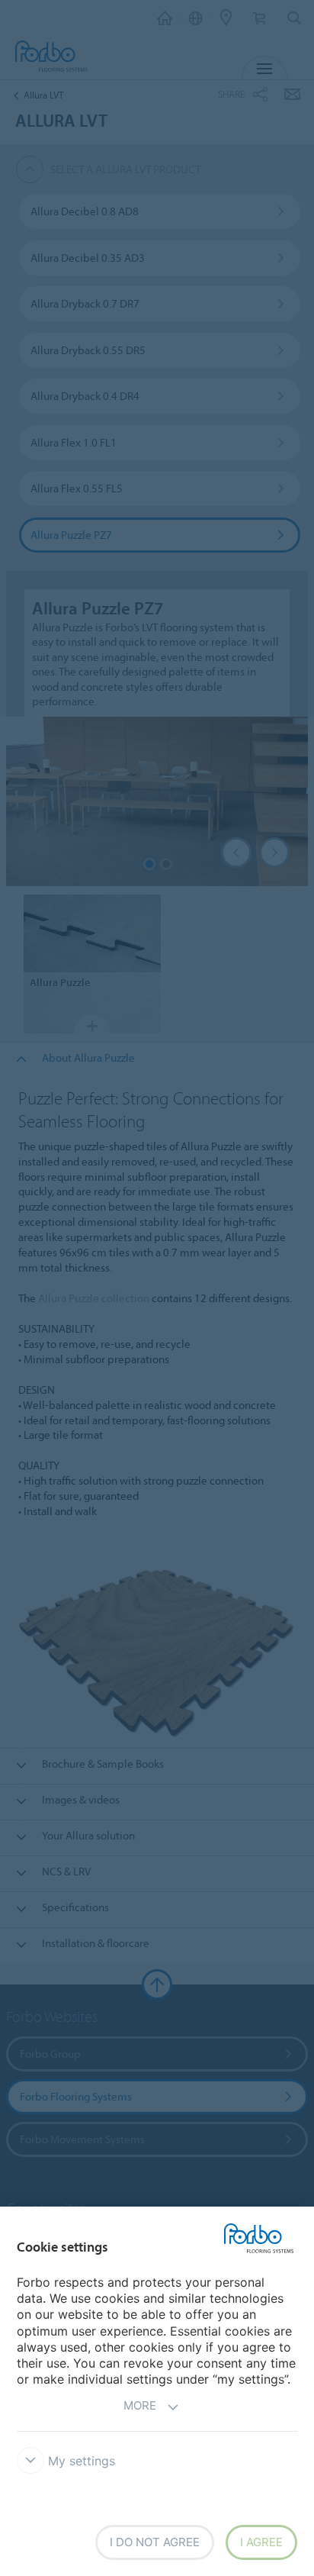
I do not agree (155, 2542)
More (140, 2405)
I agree (261, 2542)
